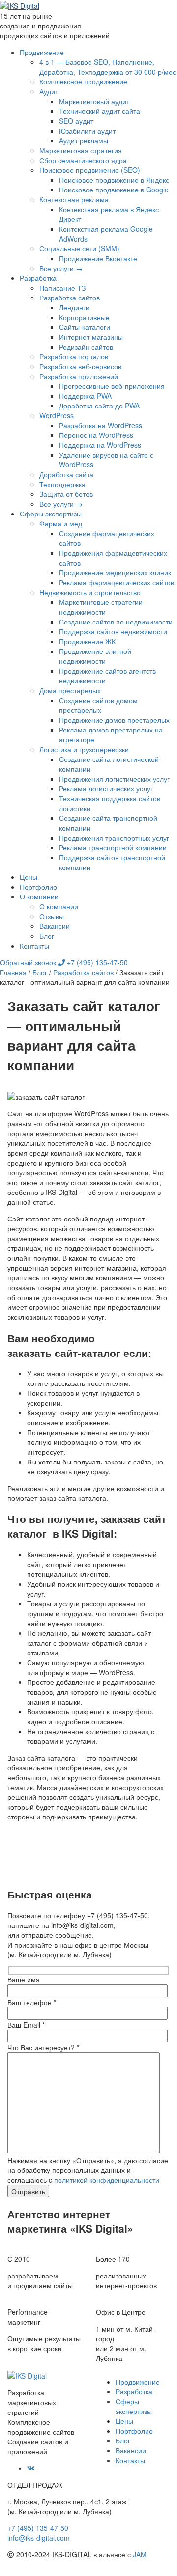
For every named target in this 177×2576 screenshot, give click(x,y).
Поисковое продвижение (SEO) (90, 170)
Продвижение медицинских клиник (115, 572)
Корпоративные (84, 317)
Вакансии (55, 926)
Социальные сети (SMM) (79, 248)
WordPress (57, 415)
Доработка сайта (66, 474)
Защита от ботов (66, 494)
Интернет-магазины (91, 337)
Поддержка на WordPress (100, 445)
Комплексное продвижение (83, 81)
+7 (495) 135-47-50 (96, 962)
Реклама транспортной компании (113, 847)
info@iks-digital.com (39, 2538)
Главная (13, 972)
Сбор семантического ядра (83, 160)
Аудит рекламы (84, 140)
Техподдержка (62, 484)
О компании (39, 896)
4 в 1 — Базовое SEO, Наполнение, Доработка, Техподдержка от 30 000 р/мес (108, 67)
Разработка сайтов (70, 298)
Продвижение (42, 52)
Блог (47, 936)
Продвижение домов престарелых (114, 720)
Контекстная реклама (74, 199)
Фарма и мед (61, 523)
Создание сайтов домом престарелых (98, 705)
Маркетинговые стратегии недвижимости (101, 607)
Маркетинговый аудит (94, 101)
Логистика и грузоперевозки (84, 749)
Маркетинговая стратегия (81, 150)
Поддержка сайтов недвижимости (113, 631)
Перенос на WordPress (96, 435)
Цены (29, 877)
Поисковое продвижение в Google (114, 190)
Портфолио (38, 887)
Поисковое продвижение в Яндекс (114, 180)
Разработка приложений (79, 376)
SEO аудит (76, 121)
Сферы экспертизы (51, 514)
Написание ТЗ (62, 288)
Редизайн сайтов (86, 347)
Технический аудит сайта (100, 111)
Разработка (38, 278)
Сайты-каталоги (85, 327)
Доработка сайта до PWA (99, 406)
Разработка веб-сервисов (80, 366)
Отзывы (52, 916)
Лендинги (74, 307)
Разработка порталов (74, 356)
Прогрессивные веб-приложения (112, 386)
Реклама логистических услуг (106, 788)
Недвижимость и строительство (90, 592)
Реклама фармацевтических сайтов (117, 582)
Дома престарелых (70, 690)
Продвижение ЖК (87, 641)
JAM (140, 2554)
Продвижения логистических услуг (114, 779)
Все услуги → (61, 268)
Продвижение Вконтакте (98, 258)
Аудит (49, 91)
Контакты (34, 946)
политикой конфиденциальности (107, 2180)
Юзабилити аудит (87, 131)
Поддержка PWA (85, 396)
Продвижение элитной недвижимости (95, 656)
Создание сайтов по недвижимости (116, 622)
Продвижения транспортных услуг (114, 838)
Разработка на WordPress (101, 425)
